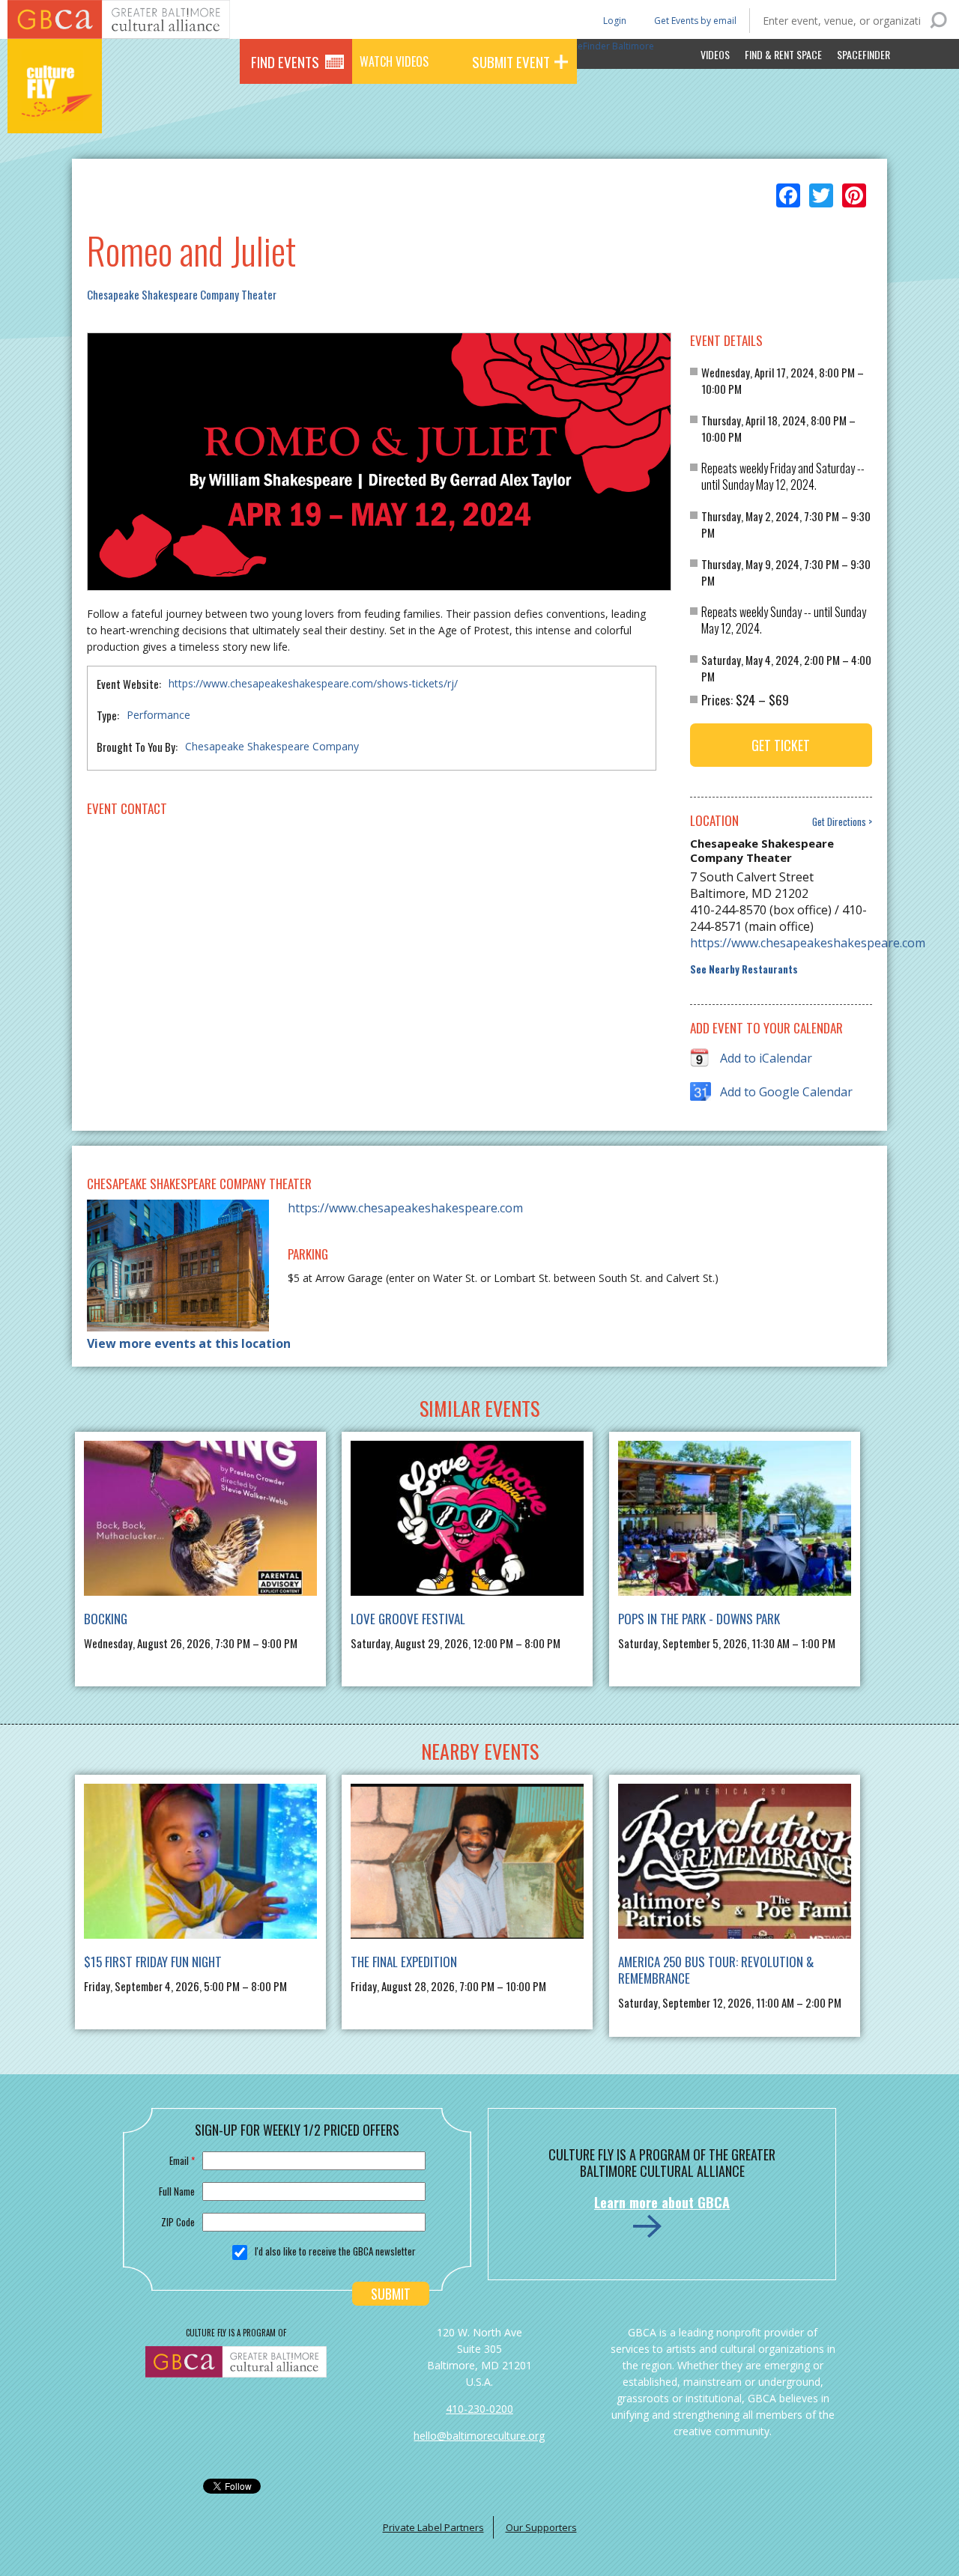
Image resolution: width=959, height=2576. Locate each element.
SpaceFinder (863, 54)
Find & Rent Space (783, 54)
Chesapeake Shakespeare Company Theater (182, 294)
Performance (158, 715)
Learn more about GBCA (662, 2202)
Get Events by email (695, 21)
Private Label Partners (433, 2527)
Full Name (177, 2191)
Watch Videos (394, 61)
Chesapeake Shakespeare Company (272, 746)
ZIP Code (178, 2222)
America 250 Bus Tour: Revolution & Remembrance (716, 1970)
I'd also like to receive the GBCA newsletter (335, 2251)
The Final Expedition (404, 1962)
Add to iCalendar (766, 1058)
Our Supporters (541, 2527)
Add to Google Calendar (786, 1092)
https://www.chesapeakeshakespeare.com (780, 943)
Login (614, 20)
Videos (715, 54)
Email (182, 2160)
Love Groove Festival (408, 1619)
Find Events (285, 61)
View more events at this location (189, 1343)
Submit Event (511, 61)
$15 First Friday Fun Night (153, 1962)
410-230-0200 (479, 2409)
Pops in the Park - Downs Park (699, 1619)
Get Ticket (781, 745)
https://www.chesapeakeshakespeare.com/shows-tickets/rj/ (313, 683)
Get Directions (839, 822)
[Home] (55, 112)
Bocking (106, 1619)
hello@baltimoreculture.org (479, 2436)
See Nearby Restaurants (744, 969)
